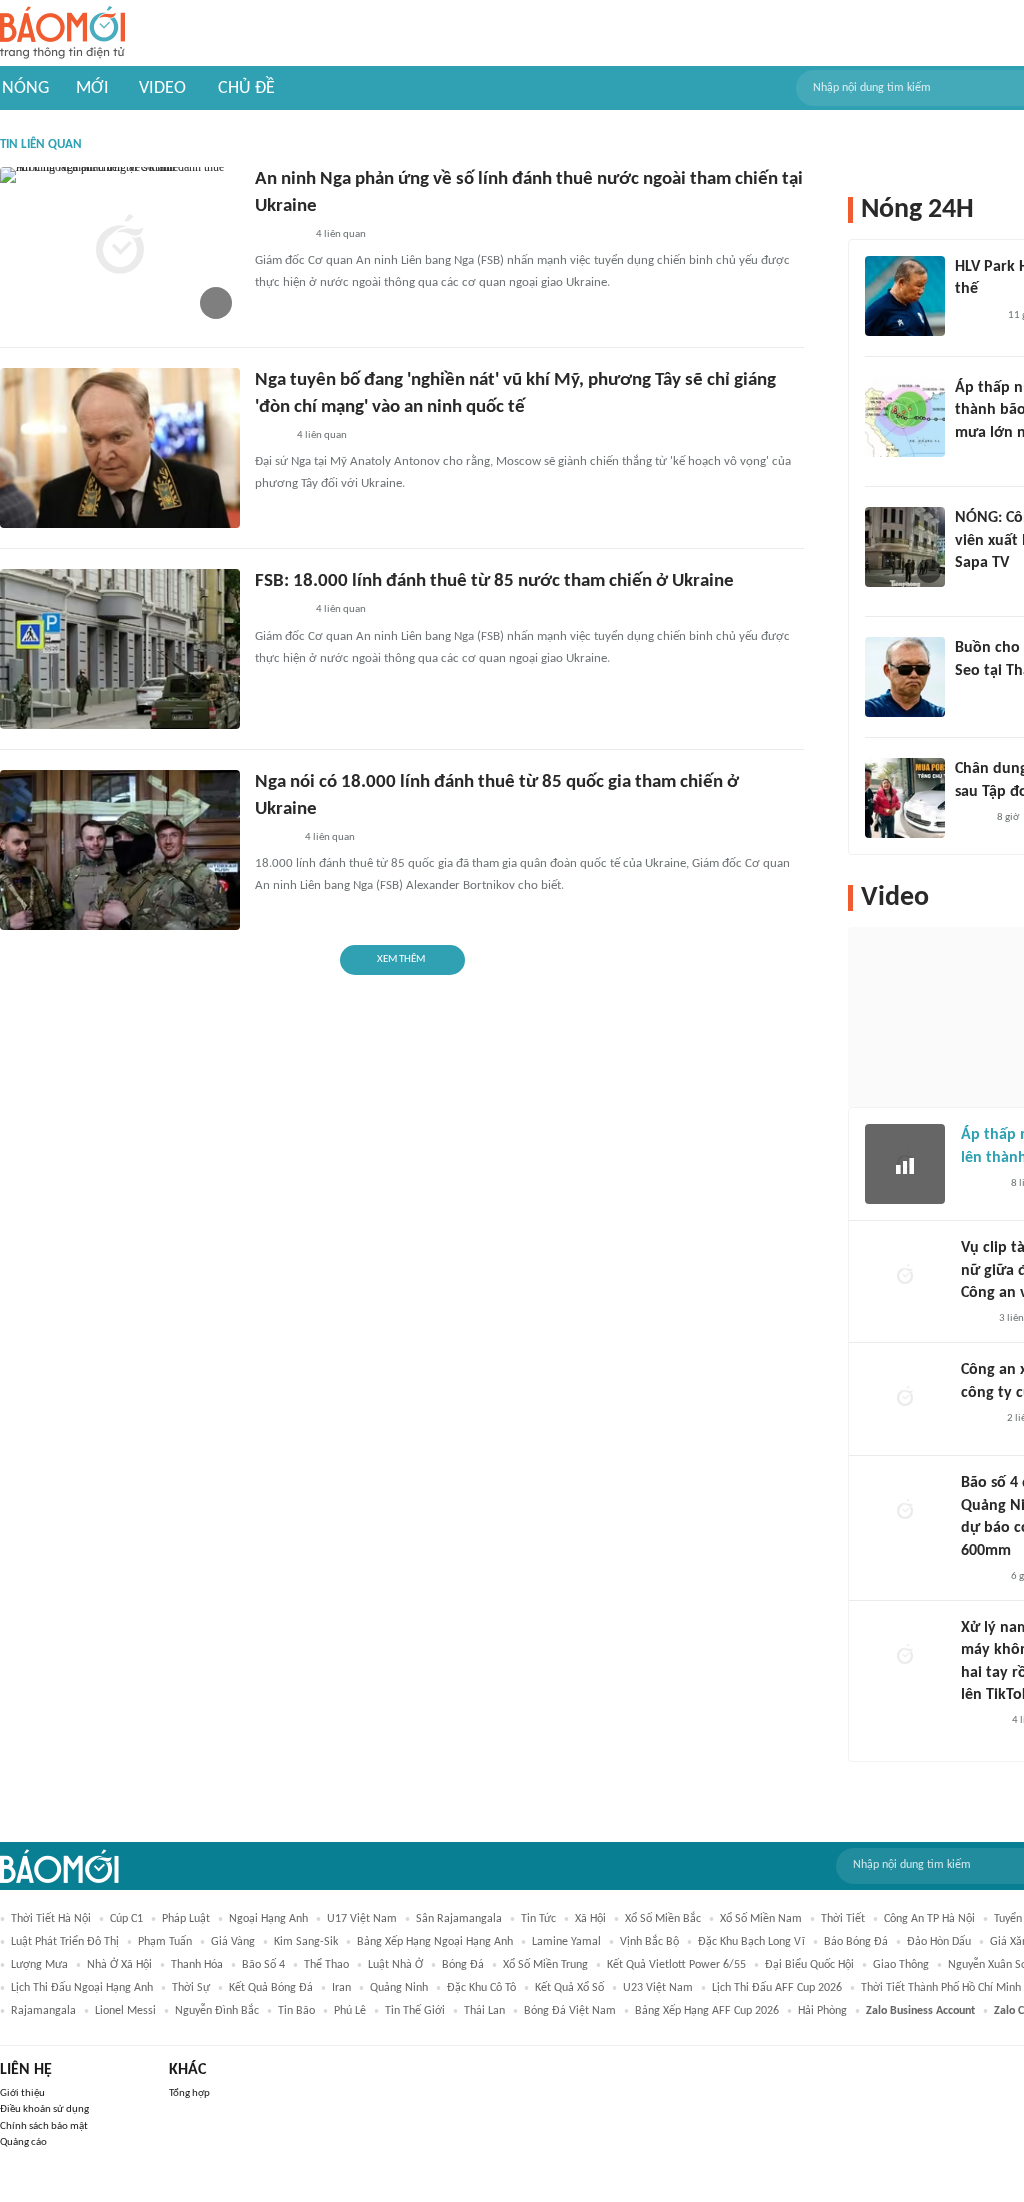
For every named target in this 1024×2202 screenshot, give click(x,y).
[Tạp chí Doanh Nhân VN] (970, 818)
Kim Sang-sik (306, 1942)
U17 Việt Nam (362, 1919)
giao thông (901, 1965)
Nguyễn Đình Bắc (217, 2011)
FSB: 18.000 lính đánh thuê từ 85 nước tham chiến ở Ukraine (494, 581)
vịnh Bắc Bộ (649, 1942)
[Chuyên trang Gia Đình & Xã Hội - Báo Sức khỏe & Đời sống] (980, 1722)
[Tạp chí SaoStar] (975, 316)
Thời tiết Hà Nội (51, 1919)
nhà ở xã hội (119, 1965)
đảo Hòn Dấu (939, 1942)
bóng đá (463, 1965)
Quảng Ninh (399, 1988)
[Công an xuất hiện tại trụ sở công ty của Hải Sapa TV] (905, 1399)
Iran (341, 1988)
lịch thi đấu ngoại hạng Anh (82, 1988)
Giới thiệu (22, 2093)
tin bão (296, 2011)
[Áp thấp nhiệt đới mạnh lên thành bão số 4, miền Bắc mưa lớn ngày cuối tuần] (905, 417)
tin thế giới (415, 2011)
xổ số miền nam (761, 1919)
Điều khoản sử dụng (44, 2109)
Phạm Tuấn (165, 1942)
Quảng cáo (23, 2142)
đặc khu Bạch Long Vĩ (751, 1942)
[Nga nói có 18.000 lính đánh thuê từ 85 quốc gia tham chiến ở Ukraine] (120, 850)
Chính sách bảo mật (44, 2126)
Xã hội (590, 1919)
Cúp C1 (126, 1919)
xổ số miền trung (545, 1965)
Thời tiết (843, 1919)
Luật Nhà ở (395, 1965)
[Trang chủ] (62, 33)
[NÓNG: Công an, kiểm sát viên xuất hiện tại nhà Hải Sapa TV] (905, 547)
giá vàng (233, 1942)
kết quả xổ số (569, 1988)
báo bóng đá (856, 1942)
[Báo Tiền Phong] (274, 838)
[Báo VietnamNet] (978, 1419)
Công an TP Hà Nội (929, 1919)
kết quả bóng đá (271, 1988)
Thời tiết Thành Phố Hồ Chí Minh (941, 1988)
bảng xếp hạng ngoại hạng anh (435, 1942)
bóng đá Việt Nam (570, 2011)
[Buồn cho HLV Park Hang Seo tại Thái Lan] (905, 677)
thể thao (326, 1965)
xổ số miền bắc (663, 1919)
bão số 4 (263, 1965)
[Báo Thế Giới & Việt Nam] (270, 436)
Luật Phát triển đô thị (65, 1942)
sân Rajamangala (459, 1919)
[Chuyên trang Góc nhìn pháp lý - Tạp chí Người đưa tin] (974, 1319)
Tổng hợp (189, 2093)
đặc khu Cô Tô (481, 1988)
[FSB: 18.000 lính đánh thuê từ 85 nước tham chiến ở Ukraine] (120, 649)
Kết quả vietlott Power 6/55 (676, 1965)
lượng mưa (39, 1965)
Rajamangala (43, 2011)
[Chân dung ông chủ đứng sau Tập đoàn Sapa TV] (905, 798)
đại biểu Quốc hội (809, 1965)
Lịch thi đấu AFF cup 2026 (777, 1988)
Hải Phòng (822, 2011)
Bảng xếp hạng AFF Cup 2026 (707, 2011)
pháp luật (186, 1919)
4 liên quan (341, 234)
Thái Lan (484, 2011)
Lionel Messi (125, 2011)
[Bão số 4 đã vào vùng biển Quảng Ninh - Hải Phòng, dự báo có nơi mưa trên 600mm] (905, 1512)
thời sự (191, 1988)
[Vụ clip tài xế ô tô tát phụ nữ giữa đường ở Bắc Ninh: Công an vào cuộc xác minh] (905, 1277)
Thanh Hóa (197, 1965)
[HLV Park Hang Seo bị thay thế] (905, 296)
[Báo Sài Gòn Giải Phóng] (980, 1184)
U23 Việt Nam (658, 1988)
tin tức (538, 1919)
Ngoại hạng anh (268, 1919)
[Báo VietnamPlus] (279, 235)
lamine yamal (566, 1942)
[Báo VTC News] (978, 459)
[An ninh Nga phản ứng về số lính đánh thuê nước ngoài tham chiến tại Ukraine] (120, 247)
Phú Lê (350, 2011)
